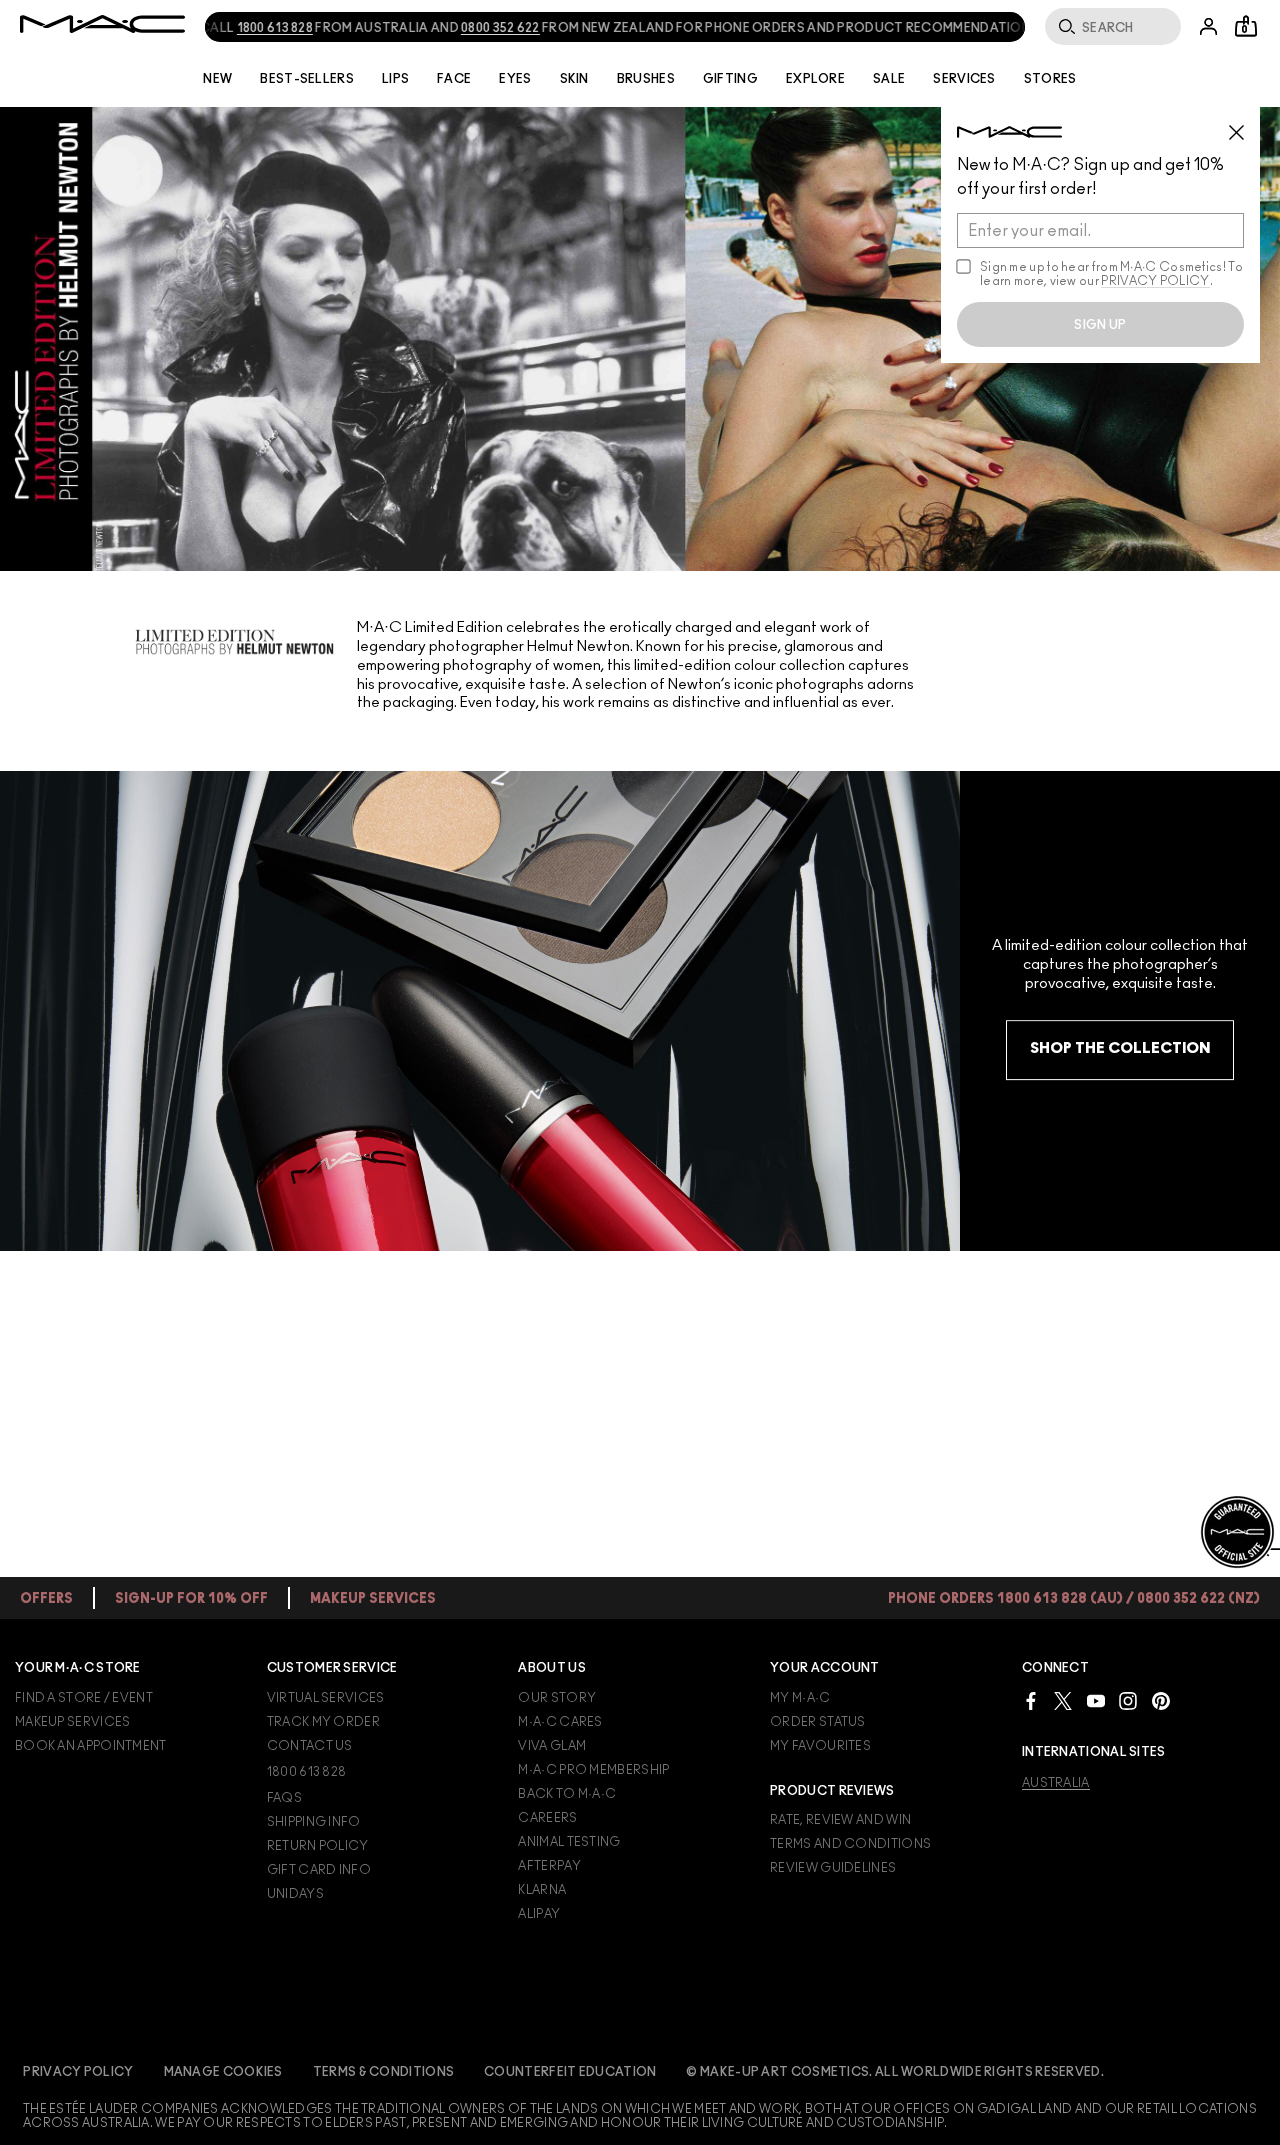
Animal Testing (569, 1842)
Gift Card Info (319, 1870)
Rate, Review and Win (840, 1820)
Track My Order (323, 1722)
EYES (515, 79)
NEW (217, 79)
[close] (1245, 125)
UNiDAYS (295, 1894)
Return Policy (318, 1846)
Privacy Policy (78, 2072)
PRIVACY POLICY (1155, 281)
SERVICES (964, 79)
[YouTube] (1096, 1700)
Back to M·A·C (567, 1794)
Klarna (542, 1890)
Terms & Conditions (383, 2072)
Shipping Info (314, 1822)
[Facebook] (1031, 1700)
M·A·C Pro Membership (593, 1770)
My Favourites (820, 1746)
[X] (1063, 1700)
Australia (1056, 1783)
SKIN (574, 79)
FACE (454, 79)
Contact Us (310, 1746)
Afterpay (549, 1866)
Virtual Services (326, 1698)
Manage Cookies (223, 2072)
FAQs (284, 1798)
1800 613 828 (248, 28)
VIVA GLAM (552, 1746)
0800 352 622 (474, 28)
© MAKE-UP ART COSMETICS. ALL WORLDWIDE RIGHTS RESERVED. (895, 2072)
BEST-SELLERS (307, 79)
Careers (547, 1818)
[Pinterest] (1161, 1700)
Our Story (557, 1698)
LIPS (395, 79)
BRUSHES (646, 79)
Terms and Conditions (850, 1844)
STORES (1050, 79)
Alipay (539, 1914)
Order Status (818, 1722)
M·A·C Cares (560, 1722)
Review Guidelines (833, 1868)
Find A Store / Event (84, 1698)
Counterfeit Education (570, 2072)
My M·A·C (800, 1698)
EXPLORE (815, 79)
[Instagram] (1128, 1700)
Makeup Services (73, 1722)
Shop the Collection (1120, 1048)
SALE (889, 79)
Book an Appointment (91, 1746)
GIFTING (730, 79)
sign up (1100, 325)
